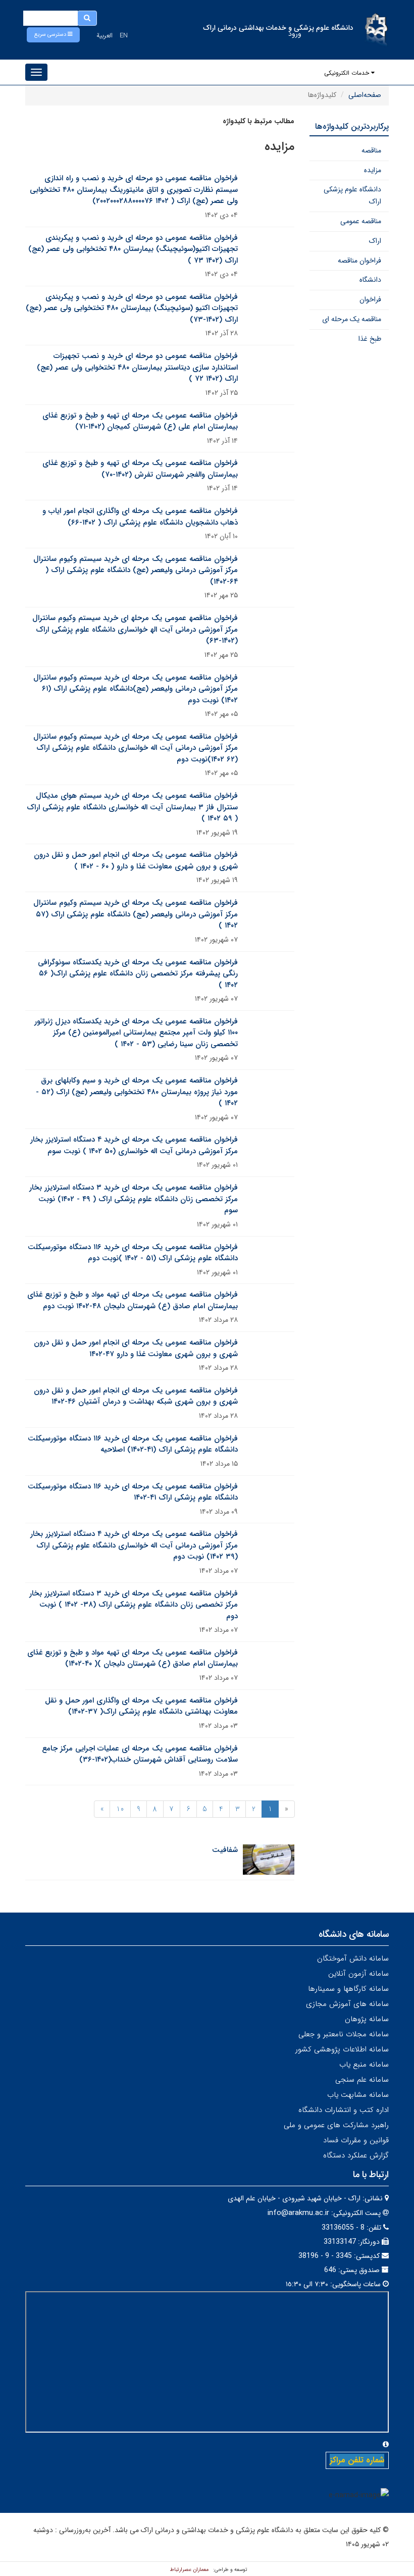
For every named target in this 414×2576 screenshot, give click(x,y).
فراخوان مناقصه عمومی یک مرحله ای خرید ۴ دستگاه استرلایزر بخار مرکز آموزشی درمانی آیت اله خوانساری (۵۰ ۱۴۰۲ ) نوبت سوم (134, 1145)
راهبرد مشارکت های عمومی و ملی (336, 2125)
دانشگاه (370, 280)
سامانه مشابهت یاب (358, 2095)
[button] (53, 35)
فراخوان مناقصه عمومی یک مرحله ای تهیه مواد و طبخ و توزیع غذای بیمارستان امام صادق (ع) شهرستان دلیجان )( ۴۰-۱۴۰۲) (133, 1658)
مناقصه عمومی (361, 221)
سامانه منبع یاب (364, 2065)
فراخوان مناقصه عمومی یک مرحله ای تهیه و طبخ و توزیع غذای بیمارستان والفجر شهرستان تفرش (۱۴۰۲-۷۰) (140, 469)
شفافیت (225, 1850)
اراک (375, 241)
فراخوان (370, 299)
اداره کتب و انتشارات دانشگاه (344, 2110)
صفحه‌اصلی (365, 95)
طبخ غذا (370, 339)
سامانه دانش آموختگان (353, 1959)
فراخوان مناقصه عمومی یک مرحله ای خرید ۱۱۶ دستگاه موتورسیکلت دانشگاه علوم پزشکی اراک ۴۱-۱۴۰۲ (133, 1492)
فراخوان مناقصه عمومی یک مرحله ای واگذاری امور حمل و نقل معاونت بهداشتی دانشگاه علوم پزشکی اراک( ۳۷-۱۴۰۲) (141, 1706)
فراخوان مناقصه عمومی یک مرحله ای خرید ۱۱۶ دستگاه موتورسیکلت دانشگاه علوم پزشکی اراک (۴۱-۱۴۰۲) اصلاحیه (133, 1444)
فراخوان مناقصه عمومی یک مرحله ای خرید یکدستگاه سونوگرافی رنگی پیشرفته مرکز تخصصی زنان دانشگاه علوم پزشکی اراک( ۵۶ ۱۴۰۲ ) (138, 974)
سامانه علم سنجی (362, 2080)
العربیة (105, 36)
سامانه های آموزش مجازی (347, 2004)
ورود (295, 34)
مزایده (373, 170)
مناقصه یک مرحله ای (352, 319)
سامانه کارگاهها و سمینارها (348, 1989)
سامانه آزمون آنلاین (358, 1974)
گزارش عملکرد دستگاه (356, 2155)
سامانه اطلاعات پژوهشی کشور (342, 2049)
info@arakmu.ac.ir (298, 2213)
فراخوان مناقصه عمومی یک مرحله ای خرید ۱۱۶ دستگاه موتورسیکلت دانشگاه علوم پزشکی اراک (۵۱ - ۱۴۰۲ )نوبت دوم (133, 1253)
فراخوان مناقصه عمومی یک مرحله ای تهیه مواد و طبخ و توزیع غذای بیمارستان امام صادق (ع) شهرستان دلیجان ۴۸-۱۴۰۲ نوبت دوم (133, 1300)
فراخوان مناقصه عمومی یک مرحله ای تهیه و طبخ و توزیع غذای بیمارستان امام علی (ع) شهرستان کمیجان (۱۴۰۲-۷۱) (140, 421)
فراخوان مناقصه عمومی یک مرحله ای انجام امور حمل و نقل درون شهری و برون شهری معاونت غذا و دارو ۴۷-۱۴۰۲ (136, 1348)
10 (120, 1809)
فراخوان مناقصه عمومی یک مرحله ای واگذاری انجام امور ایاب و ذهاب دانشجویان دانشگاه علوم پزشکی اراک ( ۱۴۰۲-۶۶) (140, 517)
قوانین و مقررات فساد (356, 2140)
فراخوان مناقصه (359, 261)
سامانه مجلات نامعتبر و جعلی (344, 2034)
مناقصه (371, 150)
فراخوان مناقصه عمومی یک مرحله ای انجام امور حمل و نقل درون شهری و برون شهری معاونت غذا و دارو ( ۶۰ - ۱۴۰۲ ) (136, 861)
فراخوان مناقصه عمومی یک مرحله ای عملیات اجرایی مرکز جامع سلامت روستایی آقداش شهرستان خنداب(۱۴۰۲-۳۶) (140, 1754)
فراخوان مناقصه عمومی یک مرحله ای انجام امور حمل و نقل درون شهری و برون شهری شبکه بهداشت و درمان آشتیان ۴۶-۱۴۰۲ (136, 1396)
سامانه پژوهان (367, 2019)
